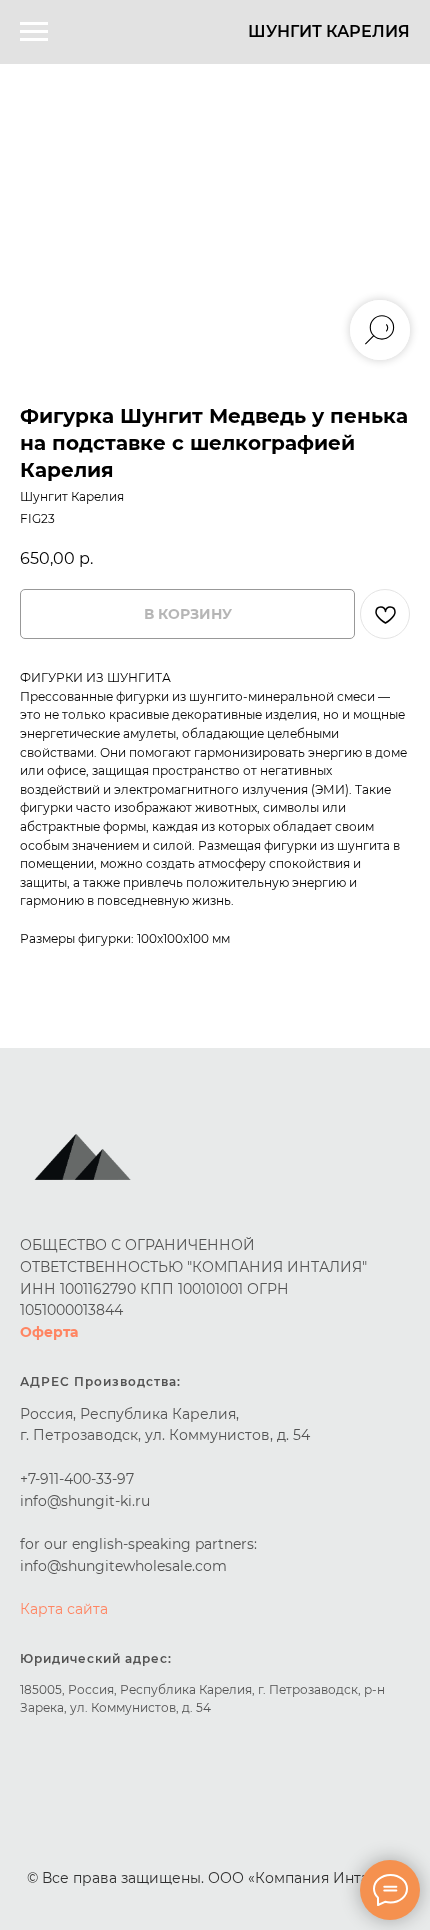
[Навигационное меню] (34, 32)
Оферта (49, 1332)
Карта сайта (64, 1609)
